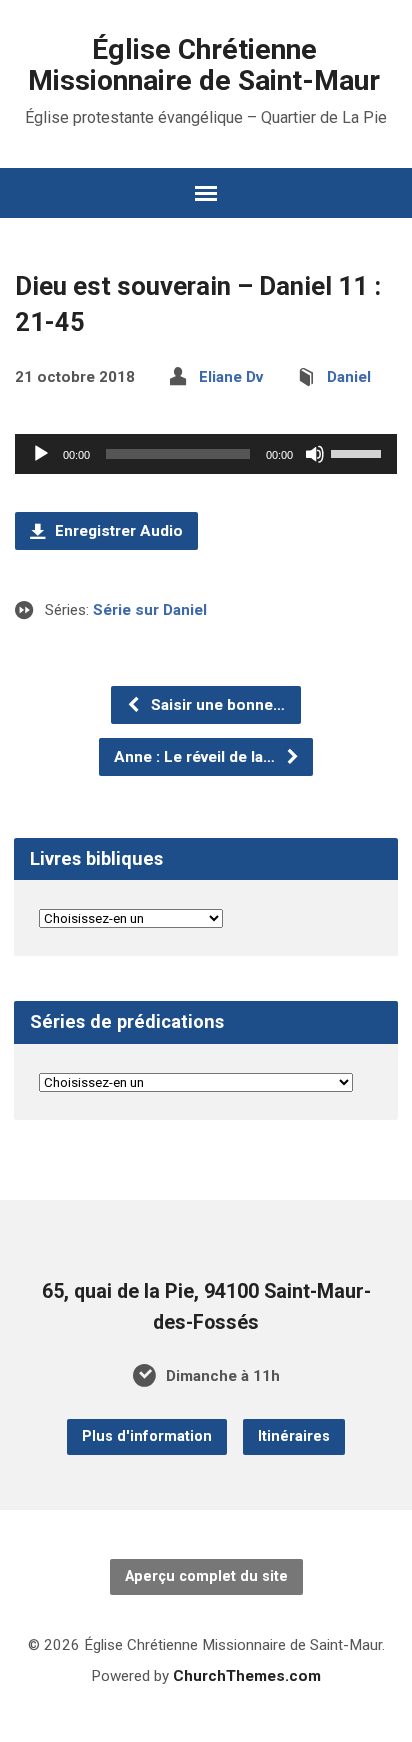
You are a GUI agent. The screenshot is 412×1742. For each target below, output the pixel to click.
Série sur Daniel (150, 610)
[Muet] (315, 454)
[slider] (359, 452)
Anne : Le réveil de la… (196, 757)
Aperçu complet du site (206, 1576)
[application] (205, 454)
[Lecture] (41, 454)
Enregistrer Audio (117, 531)
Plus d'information (147, 1436)
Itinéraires (294, 1436)
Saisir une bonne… (216, 705)
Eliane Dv (231, 377)
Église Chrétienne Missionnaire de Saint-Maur (204, 65)
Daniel (349, 377)
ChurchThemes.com (247, 1676)
